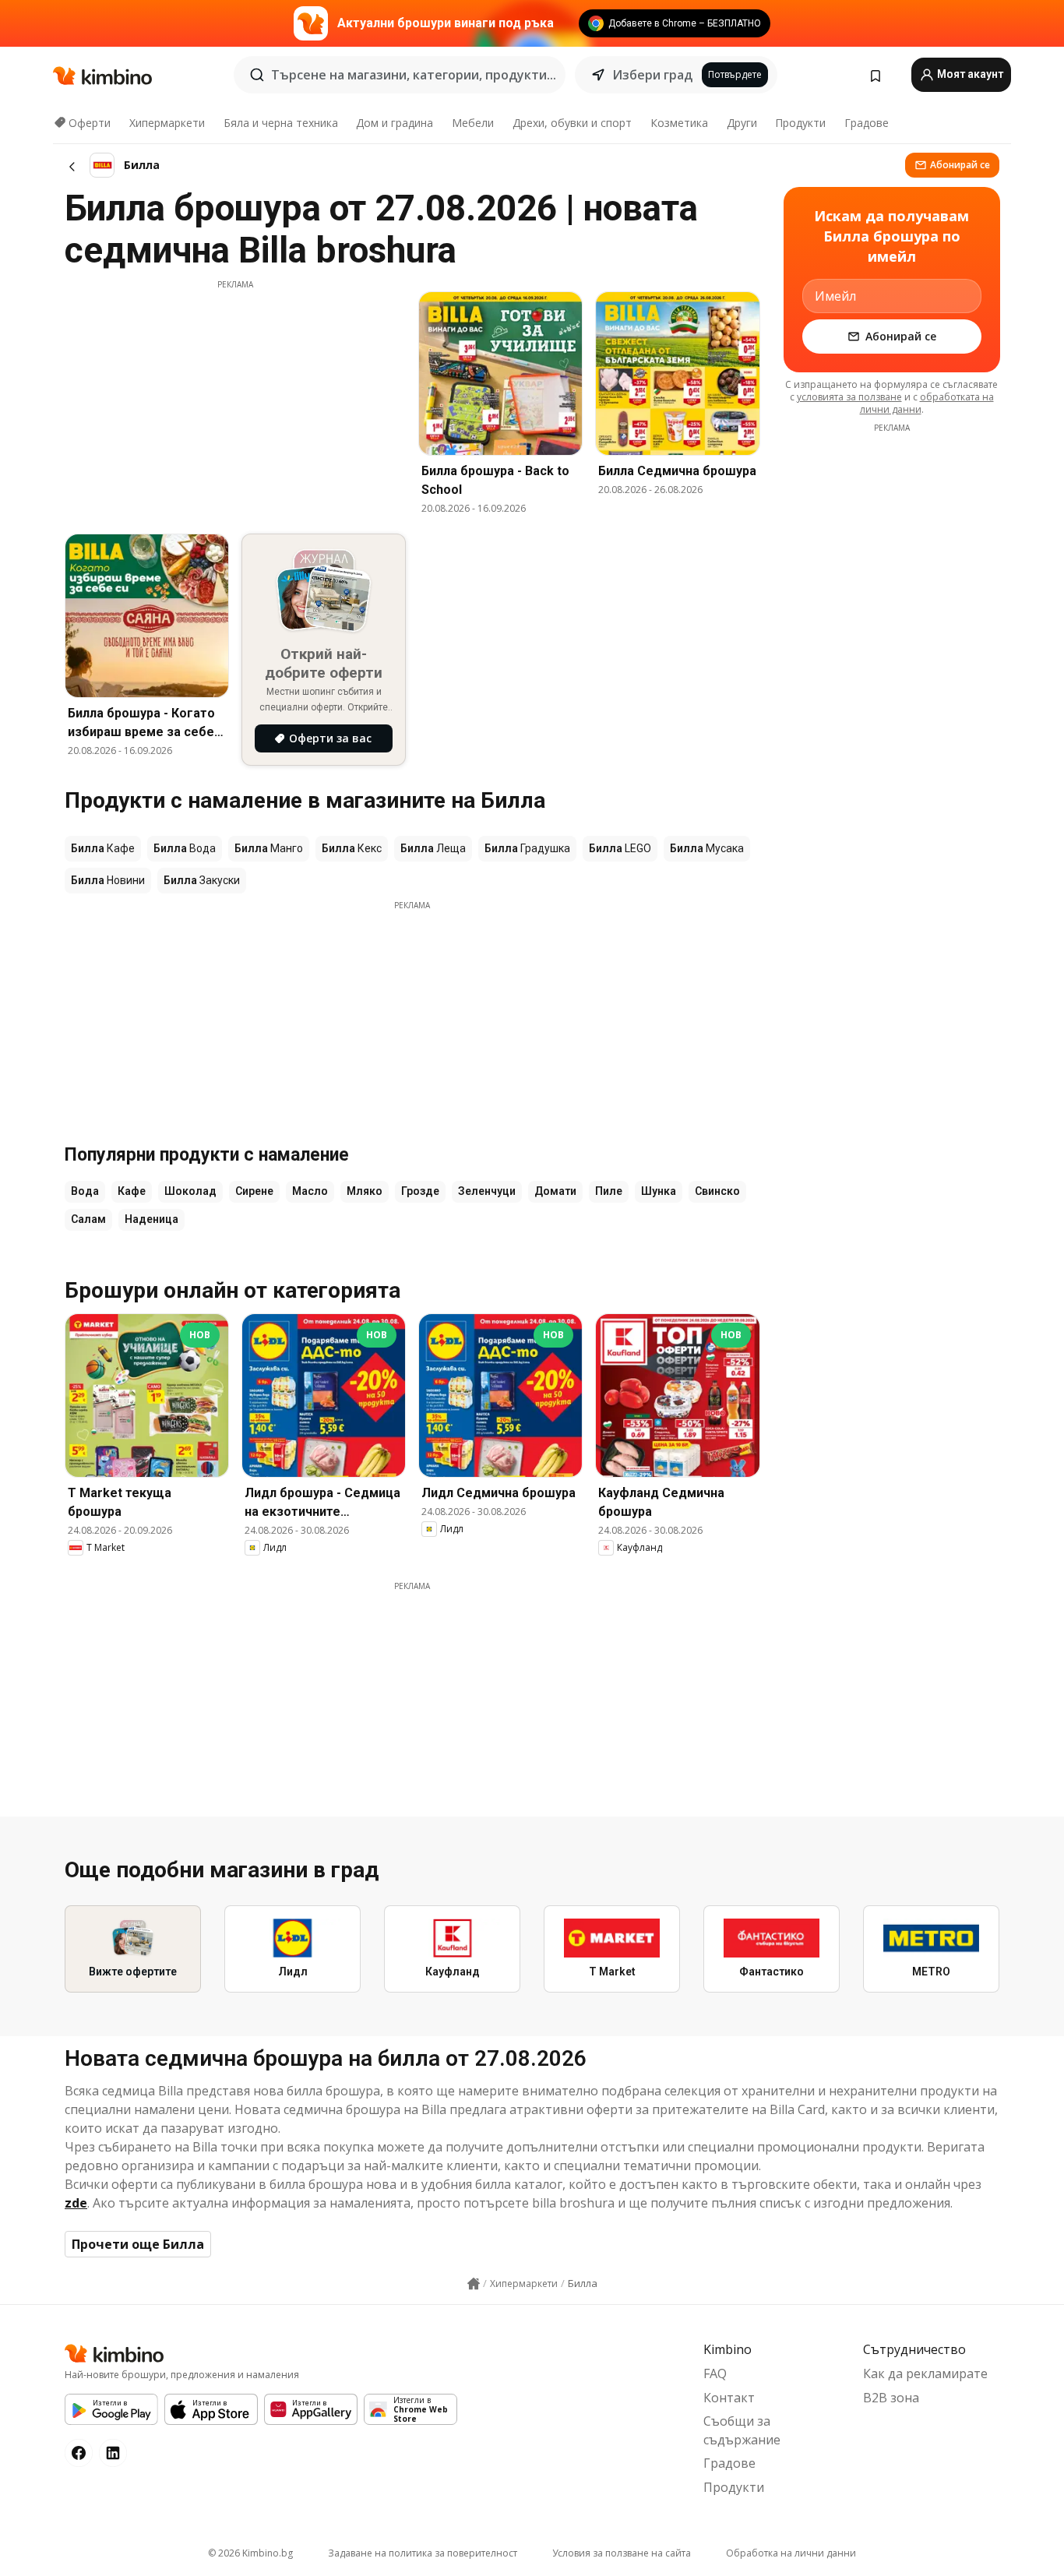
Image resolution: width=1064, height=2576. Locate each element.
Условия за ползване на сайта (622, 2553)
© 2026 (250, 2553)
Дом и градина (395, 123)
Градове (867, 123)
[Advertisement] (235, 400)
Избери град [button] (652, 75)
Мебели (473, 123)
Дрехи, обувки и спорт (572, 123)
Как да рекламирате (925, 2373)
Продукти (800, 123)
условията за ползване (849, 397)
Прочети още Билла (138, 2244)
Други (742, 123)
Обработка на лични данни (791, 2553)
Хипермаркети (167, 123)
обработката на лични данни (927, 403)
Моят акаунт (969, 74)
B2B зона (891, 2398)
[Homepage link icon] (474, 2284)
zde (76, 2203)
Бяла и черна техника (281, 123)
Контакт (729, 2398)
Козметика (679, 123)
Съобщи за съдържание (742, 2430)
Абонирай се (960, 165)
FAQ (715, 2373)
